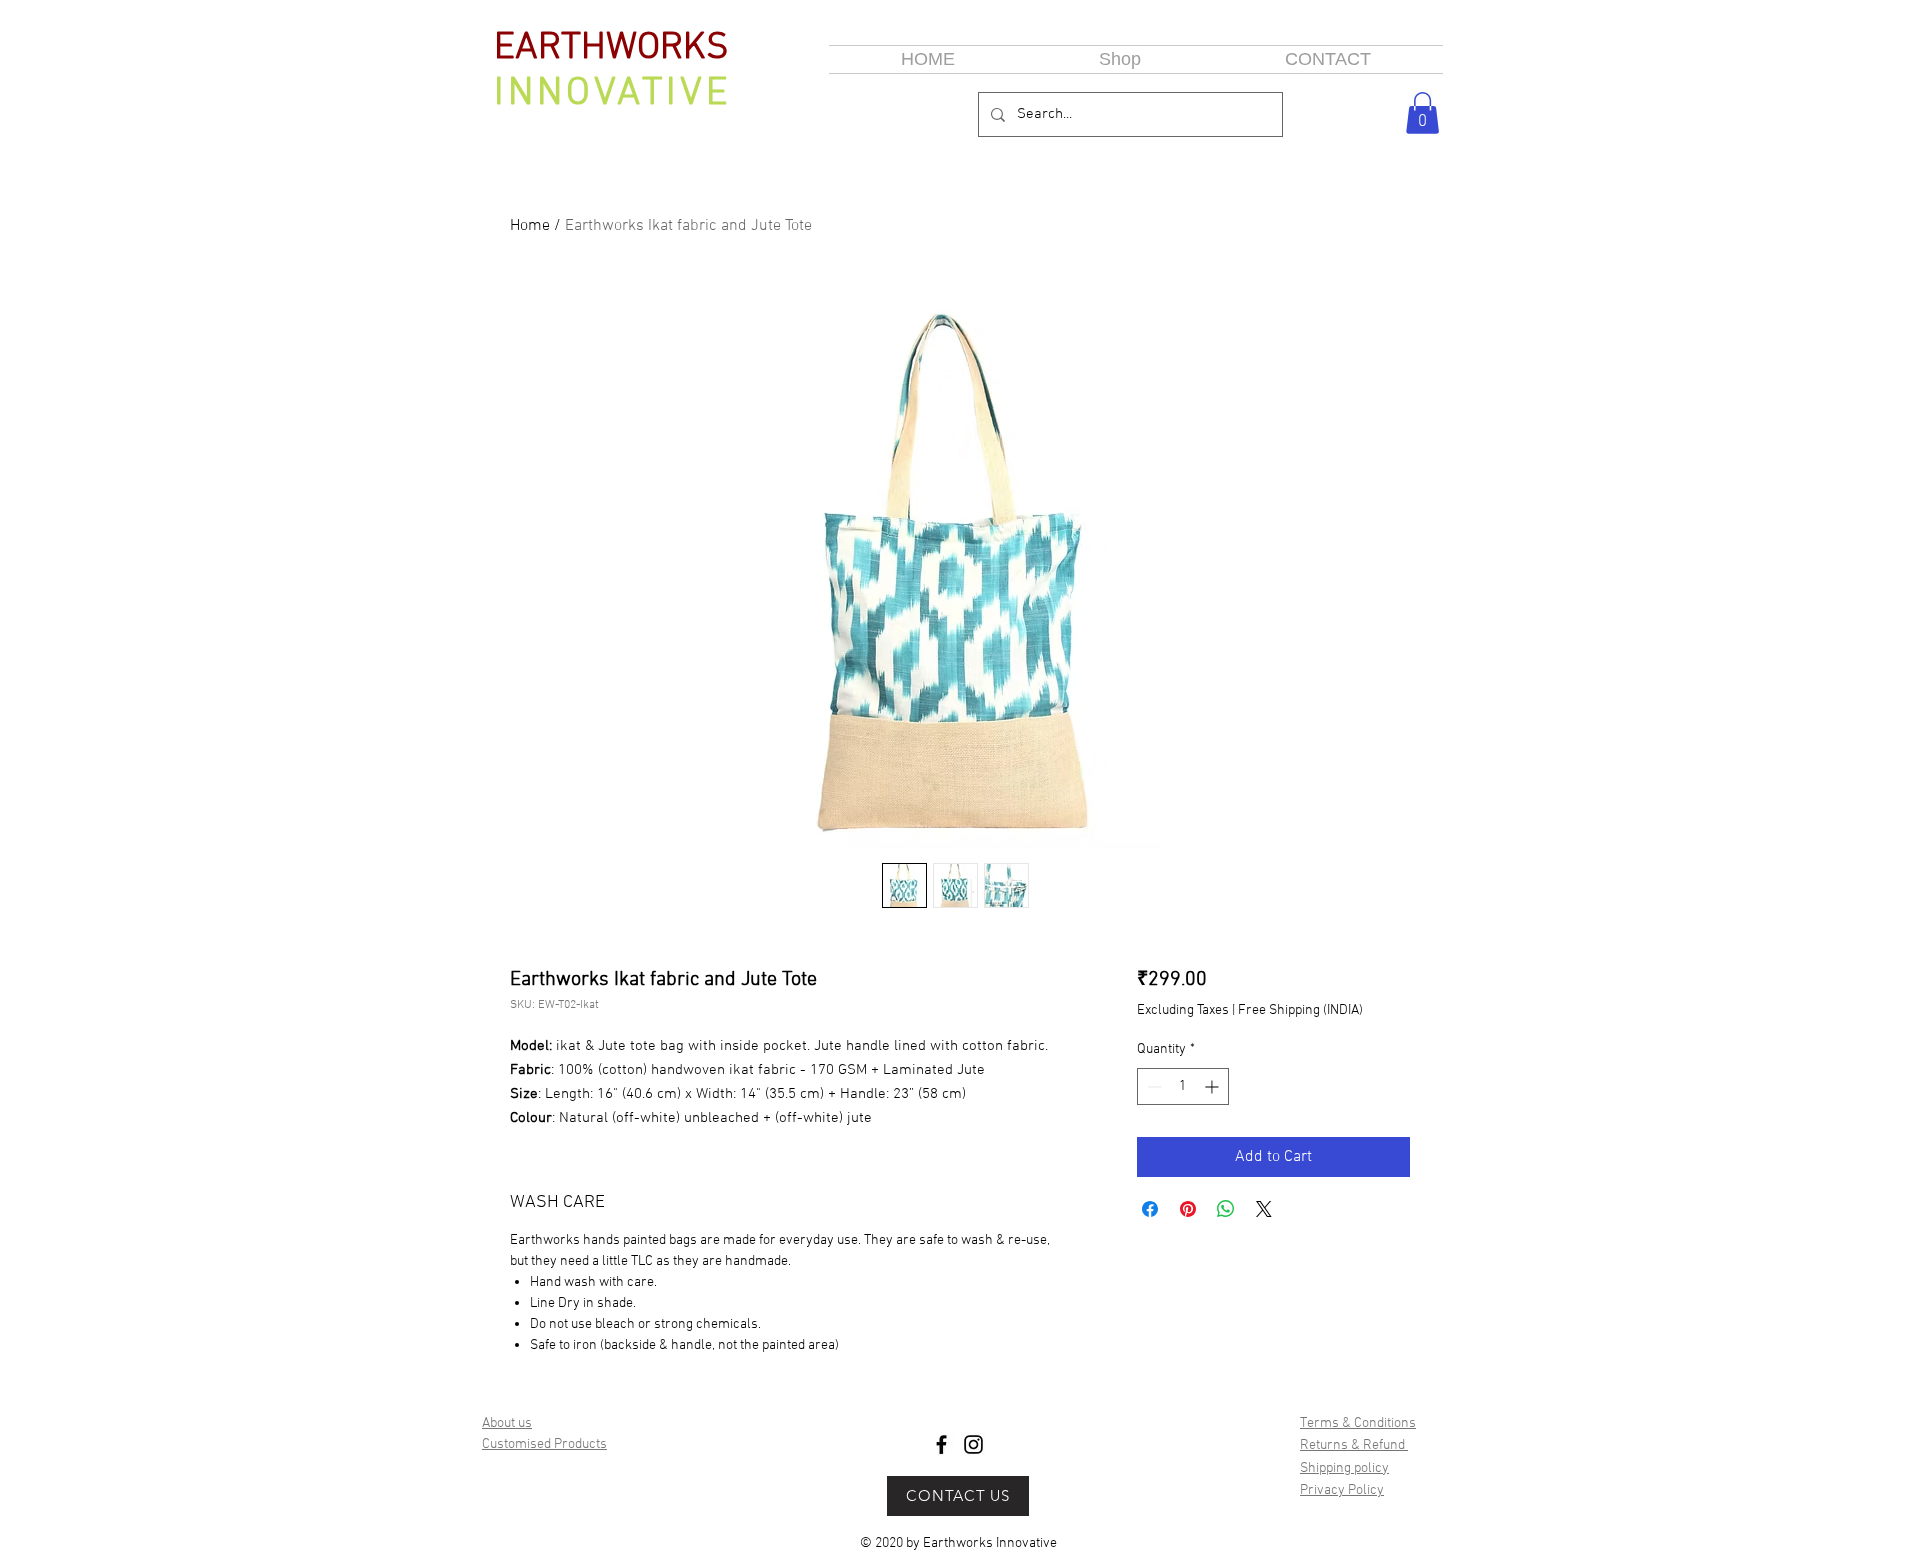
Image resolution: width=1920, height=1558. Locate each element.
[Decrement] (1152, 1086)
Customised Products (544, 1444)
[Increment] (1213, 1086)
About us (507, 1423)
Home (530, 226)
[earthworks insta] (973, 1444)
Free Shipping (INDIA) (1300, 1010)
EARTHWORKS (611, 48)
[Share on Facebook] (1150, 1209)
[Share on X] (1264, 1209)
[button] (1422, 113)
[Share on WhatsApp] (1226, 1209)
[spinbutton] (1183, 1086)
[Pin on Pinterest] (1188, 1209)
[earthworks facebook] (941, 1444)
